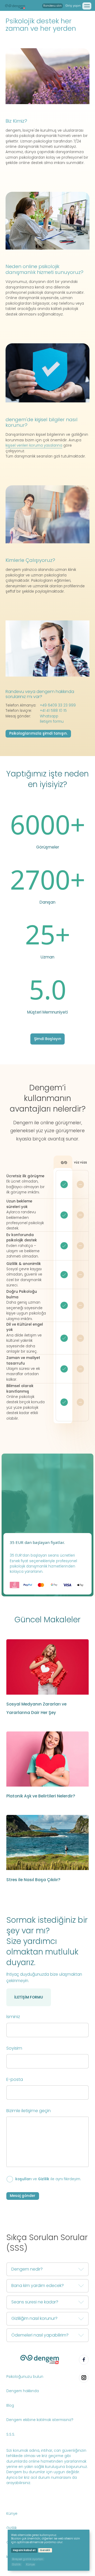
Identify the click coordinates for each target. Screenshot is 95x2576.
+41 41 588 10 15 (53, 711)
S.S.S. (11, 2434)
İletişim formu (52, 721)
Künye (12, 2514)
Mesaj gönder (23, 2196)
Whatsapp (49, 716)
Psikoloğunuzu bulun (25, 2377)
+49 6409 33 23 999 (58, 705)
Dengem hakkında (23, 2391)
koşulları (23, 2179)
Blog (10, 2406)
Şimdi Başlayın (48, 1039)
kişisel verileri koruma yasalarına (34, 445)
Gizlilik (44, 2179)
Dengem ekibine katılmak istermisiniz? (40, 2420)
